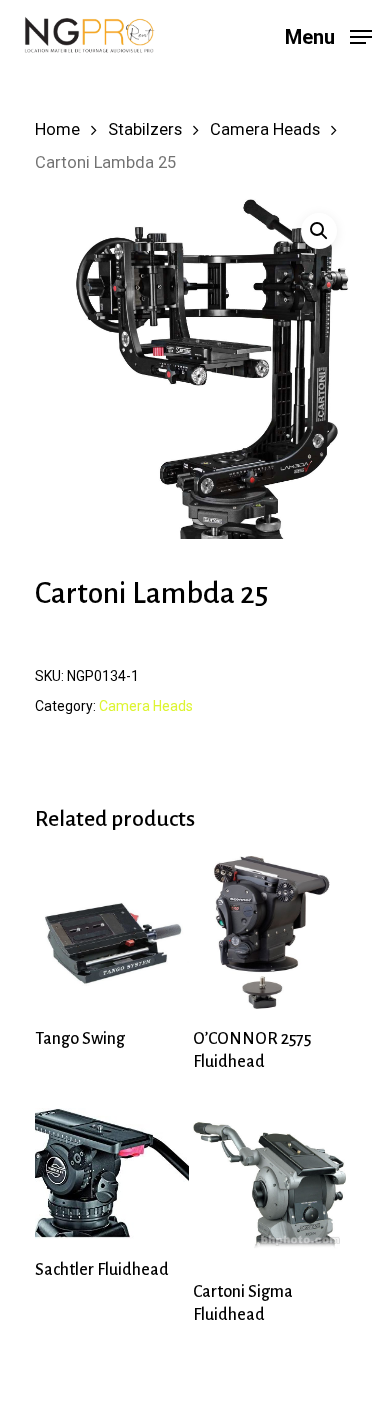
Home (57, 129)
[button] (319, 231)
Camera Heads (265, 129)
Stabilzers (145, 129)
